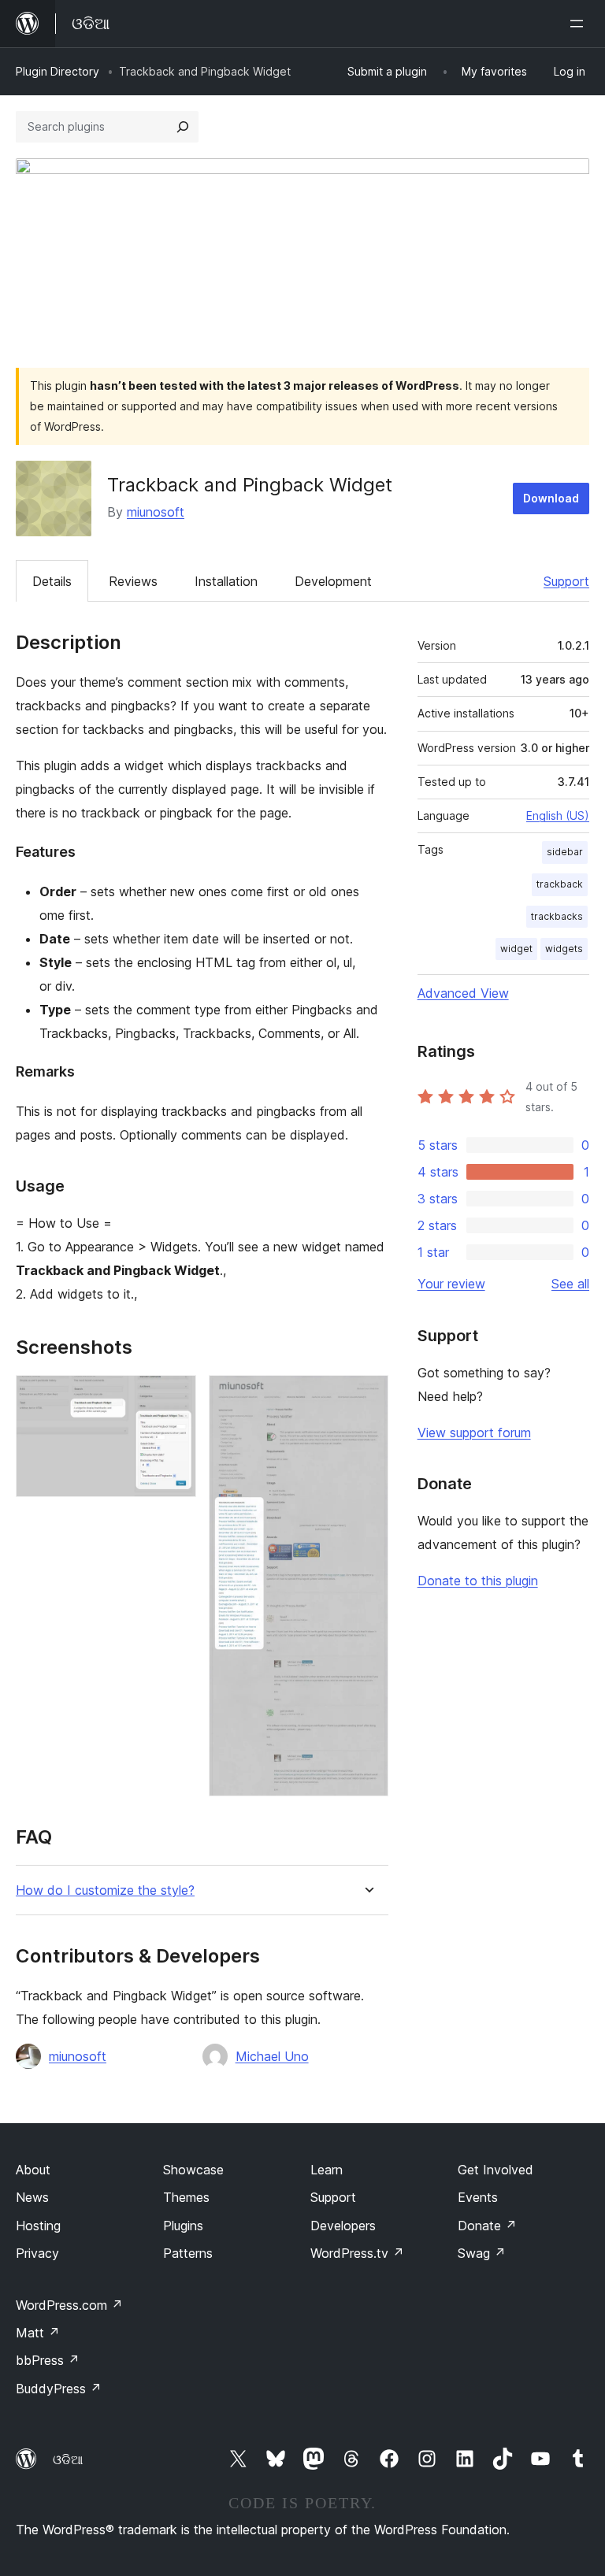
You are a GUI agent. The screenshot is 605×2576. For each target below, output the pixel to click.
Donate (487, 2226)
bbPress (48, 2360)
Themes (186, 2197)
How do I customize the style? (105, 1890)
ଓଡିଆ (68, 2459)
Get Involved (496, 2170)
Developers (343, 2226)
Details (52, 581)
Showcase (193, 2170)
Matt (38, 2333)
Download (551, 498)
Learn (327, 2170)
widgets (564, 949)
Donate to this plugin (478, 1581)
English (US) (558, 815)
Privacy (37, 2253)
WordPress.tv (357, 2253)
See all (570, 1284)
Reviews (133, 581)
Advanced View (463, 993)
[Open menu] (580, 24)
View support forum (474, 1433)
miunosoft (156, 512)
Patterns (188, 2253)
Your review (451, 1284)
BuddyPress (59, 2389)
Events (478, 2197)
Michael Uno (272, 2056)
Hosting (38, 2226)
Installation (226, 581)
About (33, 2170)
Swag (482, 2253)
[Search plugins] (183, 127)
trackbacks (557, 916)
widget (516, 949)
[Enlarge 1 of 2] (175, 1396)
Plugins (183, 2226)
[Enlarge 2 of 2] (367, 1396)
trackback (560, 884)
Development (333, 581)
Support (566, 581)
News (32, 2197)
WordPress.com (69, 2305)
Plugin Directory (58, 71)
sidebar (565, 852)
